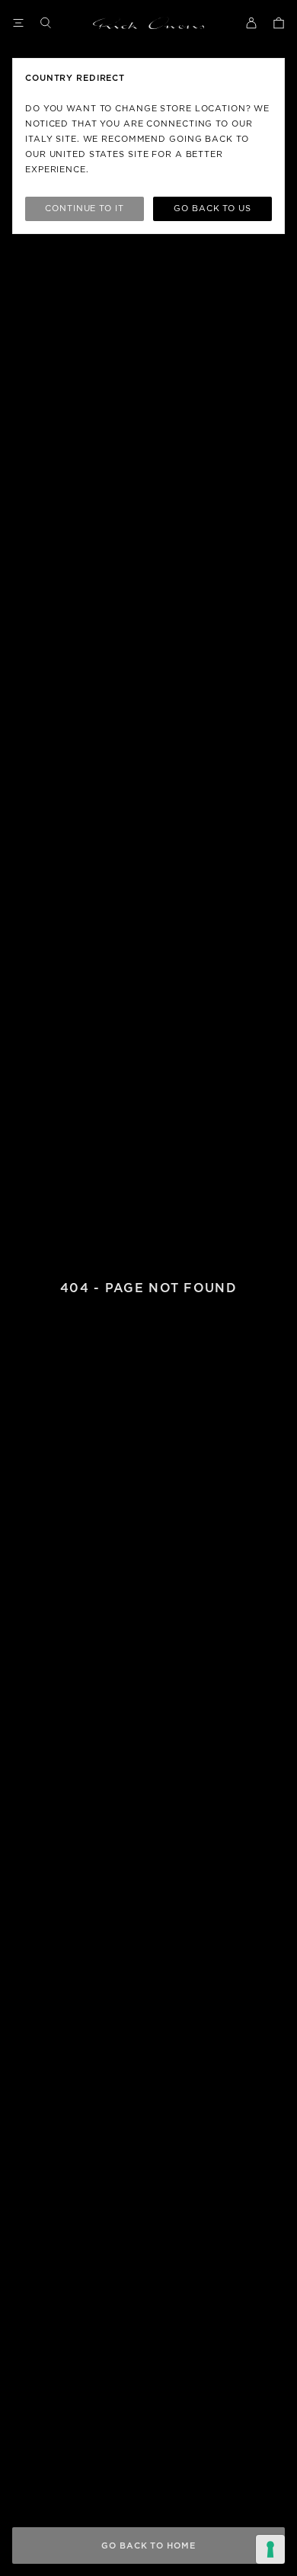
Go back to (212, 209)
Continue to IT (84, 209)
